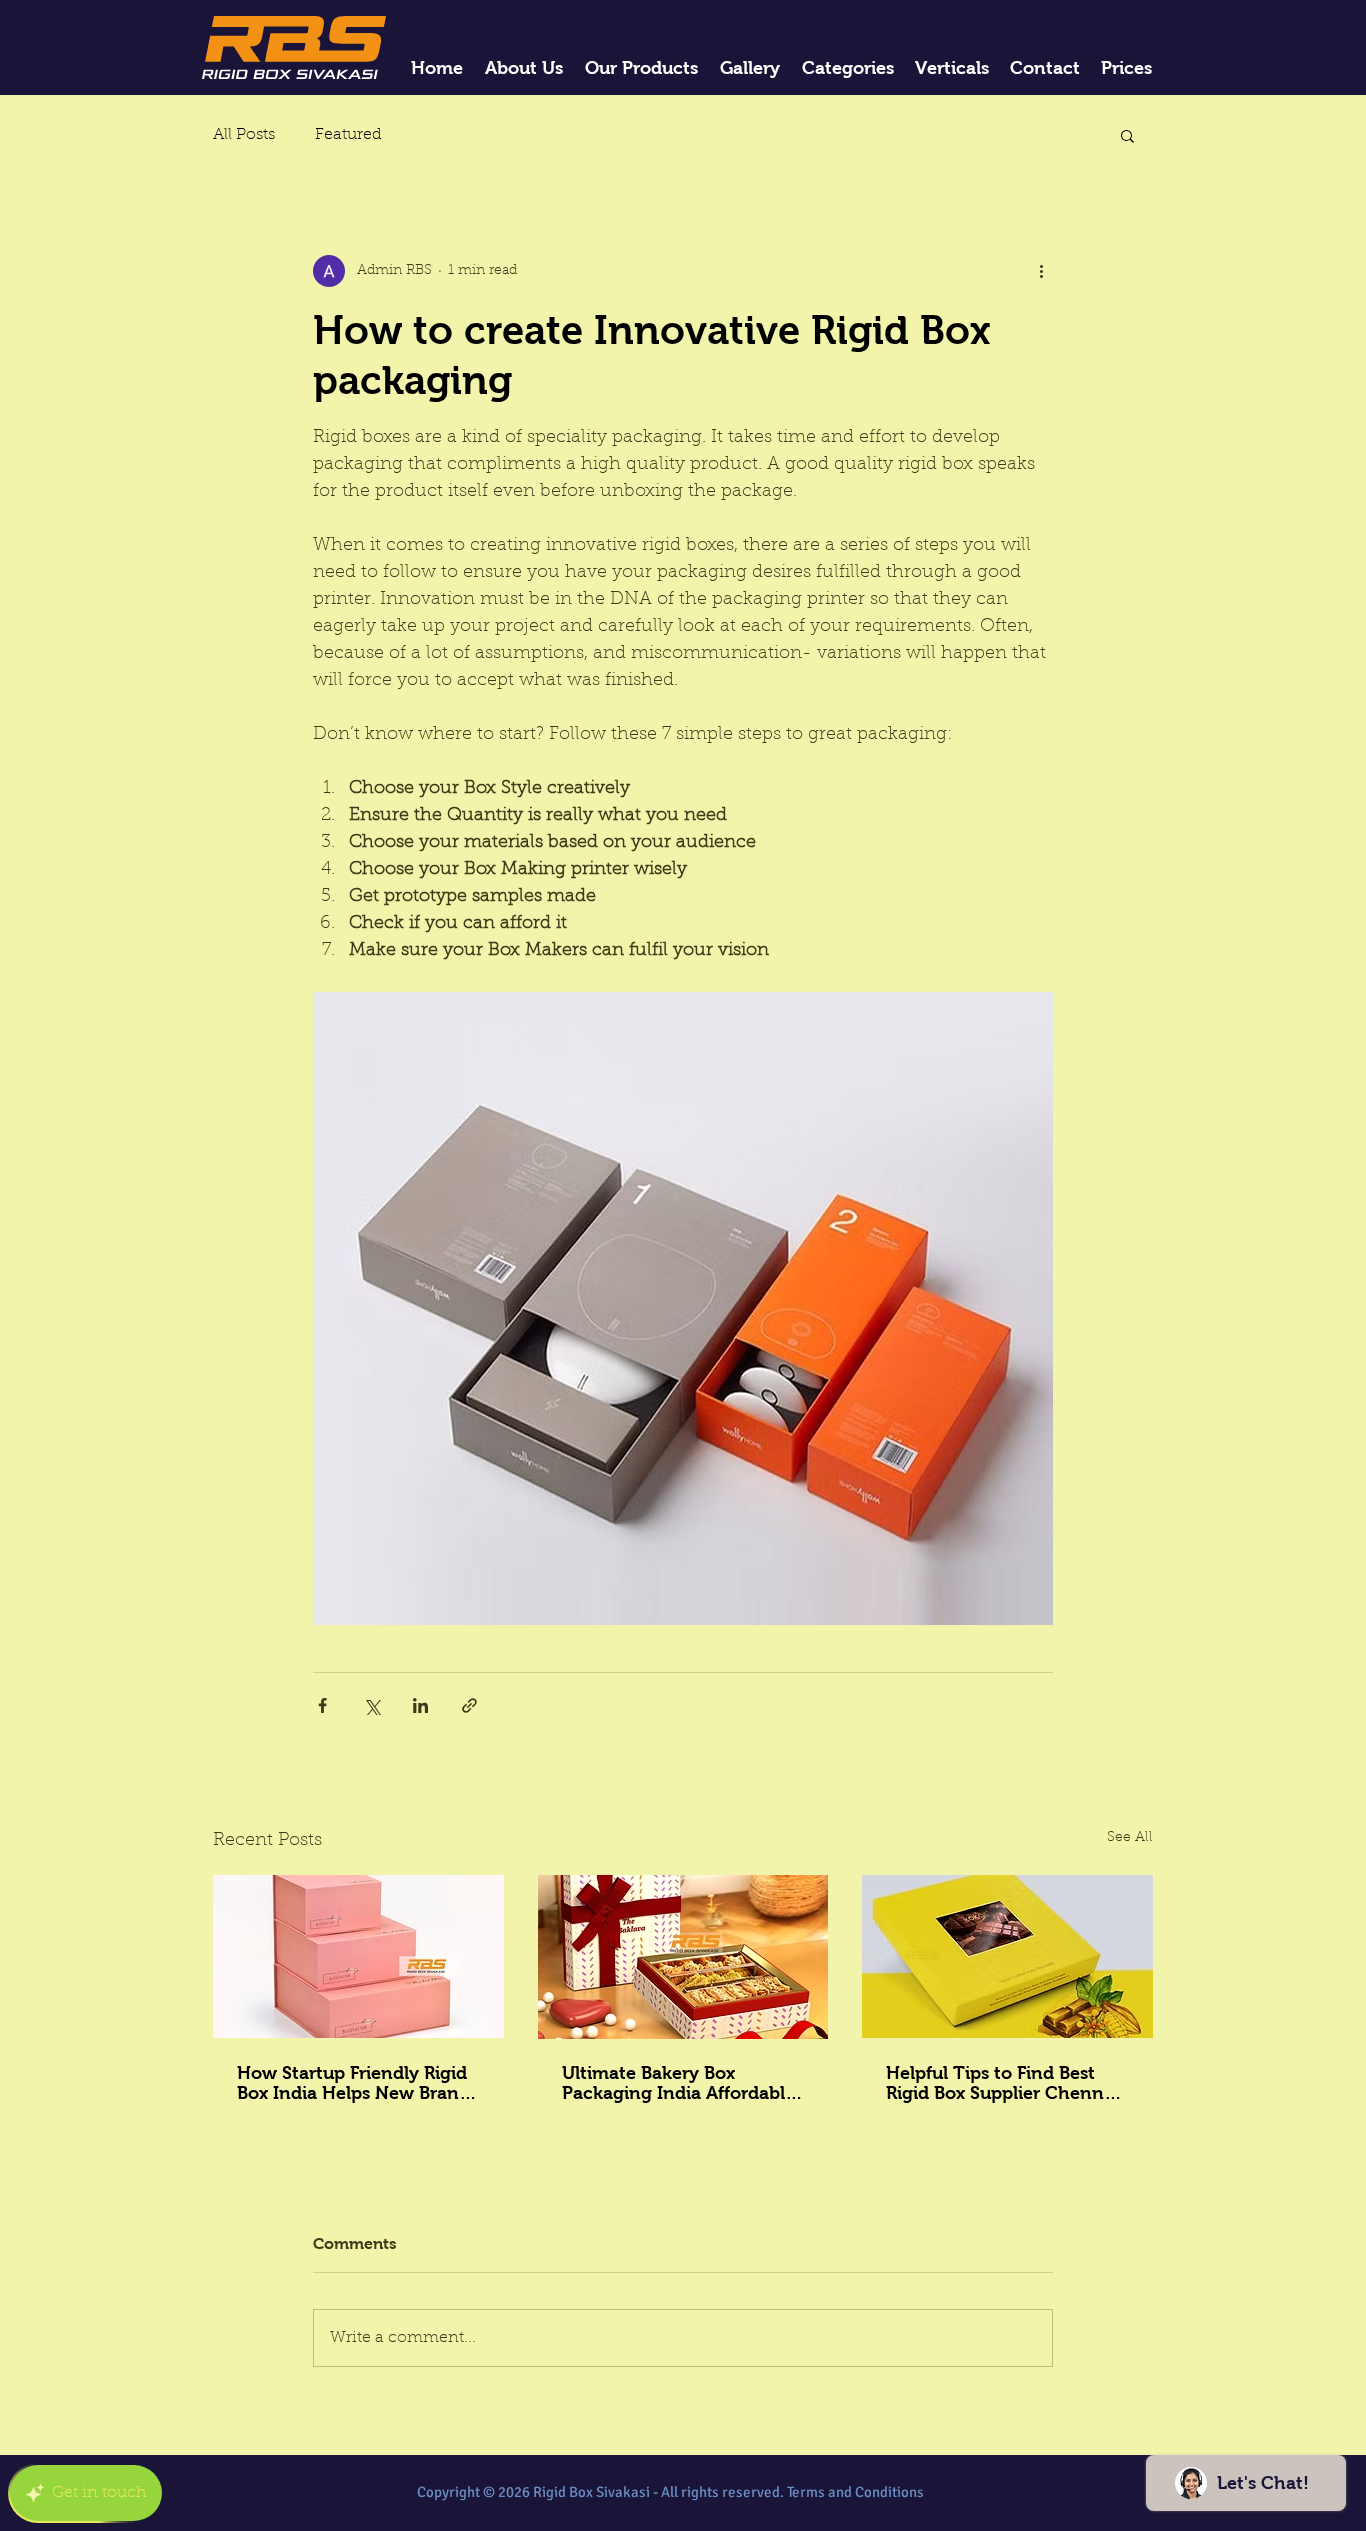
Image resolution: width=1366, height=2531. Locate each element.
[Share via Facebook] (322, 1705)
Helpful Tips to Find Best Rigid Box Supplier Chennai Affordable (1002, 2083)
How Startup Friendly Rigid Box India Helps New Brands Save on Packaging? (357, 2083)
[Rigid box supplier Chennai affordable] (1007, 1956)
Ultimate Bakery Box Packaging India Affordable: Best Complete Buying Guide (681, 2083)
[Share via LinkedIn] (420, 1705)
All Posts (244, 135)
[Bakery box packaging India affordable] (683, 1957)
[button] (1127, 135)
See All (1130, 1838)
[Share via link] (469, 1705)
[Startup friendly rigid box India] (358, 1956)
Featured (348, 135)
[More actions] (1041, 271)
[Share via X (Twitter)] (371, 1705)
